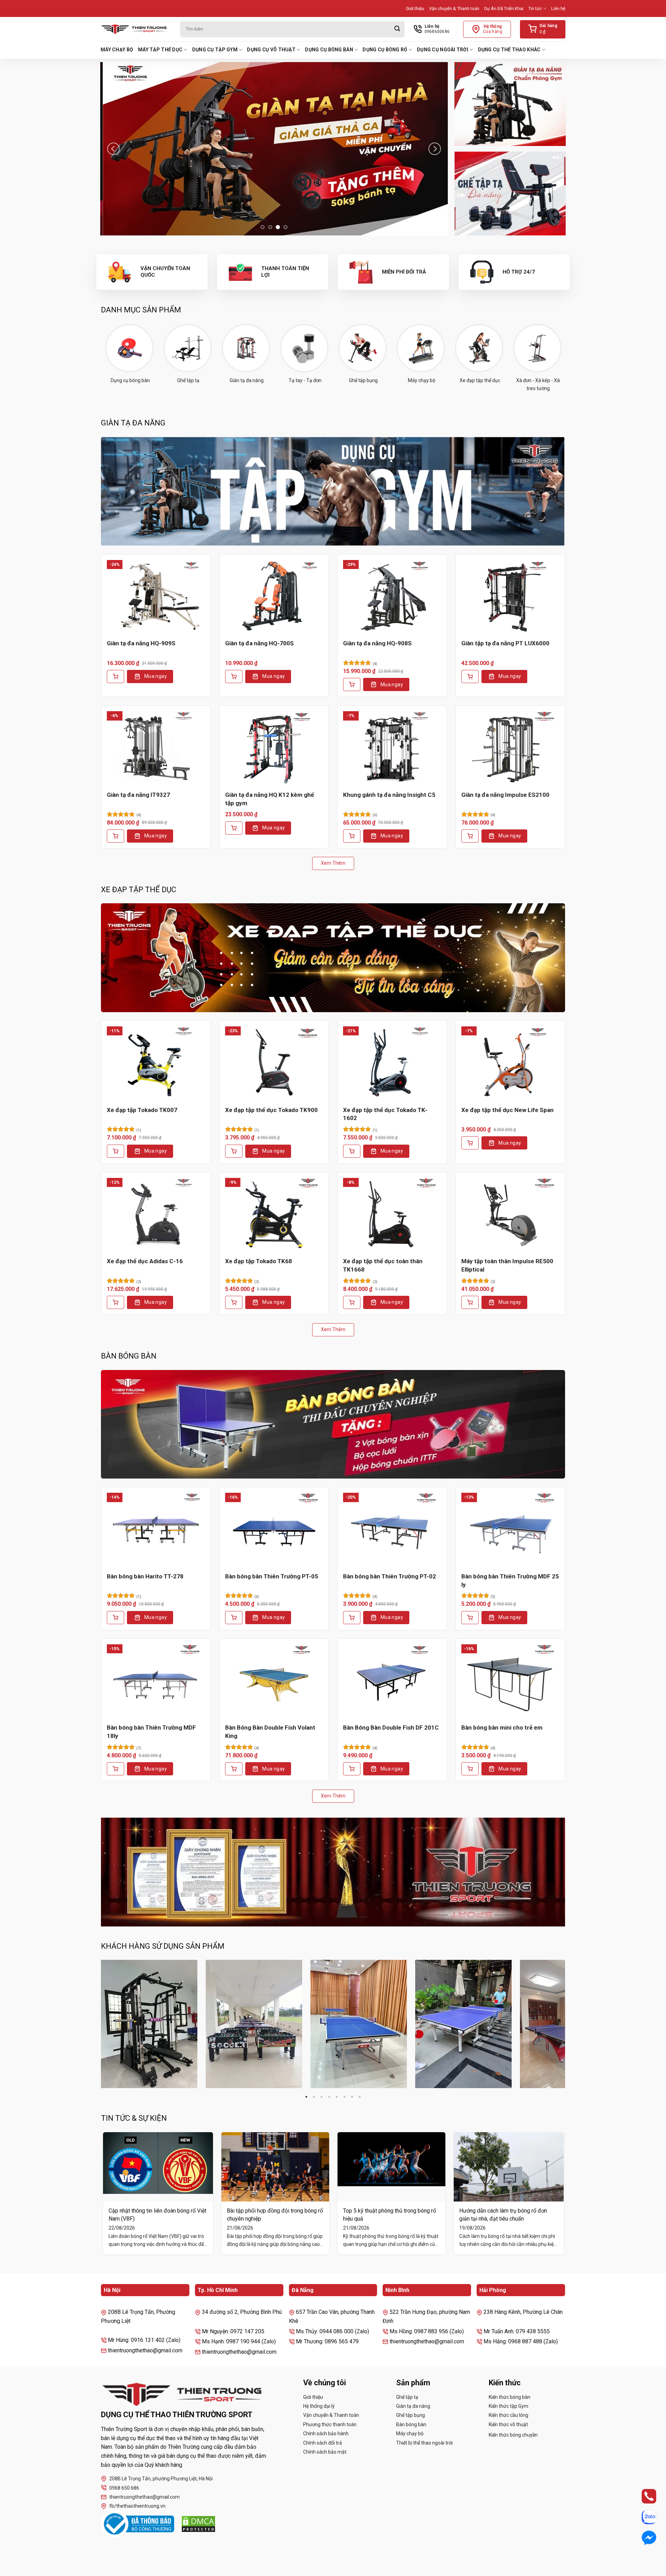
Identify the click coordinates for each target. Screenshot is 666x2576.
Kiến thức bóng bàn (510, 2397)
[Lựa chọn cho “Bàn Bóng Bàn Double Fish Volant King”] (234, 1769)
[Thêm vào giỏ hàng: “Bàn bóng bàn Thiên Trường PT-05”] (234, 1618)
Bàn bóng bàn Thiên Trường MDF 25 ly (510, 1580)
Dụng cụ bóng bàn (329, 50)
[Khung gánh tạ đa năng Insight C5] (392, 748)
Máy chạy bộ (117, 50)
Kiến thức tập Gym (509, 2406)
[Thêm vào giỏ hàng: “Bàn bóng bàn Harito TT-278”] (116, 1618)
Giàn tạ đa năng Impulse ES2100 (505, 795)
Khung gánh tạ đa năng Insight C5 (389, 795)
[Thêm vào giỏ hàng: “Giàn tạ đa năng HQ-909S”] (116, 677)
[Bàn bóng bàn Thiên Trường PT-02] (392, 1530)
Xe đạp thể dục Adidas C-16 (145, 1261)
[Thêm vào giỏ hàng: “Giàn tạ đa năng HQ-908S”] (352, 684)
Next (565, 2024)
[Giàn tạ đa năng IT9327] (156, 748)
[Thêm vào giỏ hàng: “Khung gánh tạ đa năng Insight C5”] (352, 836)
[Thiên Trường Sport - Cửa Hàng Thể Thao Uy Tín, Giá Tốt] (135, 29)
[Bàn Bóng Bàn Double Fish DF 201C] (392, 1681)
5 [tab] (337, 2097)
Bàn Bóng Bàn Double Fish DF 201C (391, 1728)
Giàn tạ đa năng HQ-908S (377, 643)
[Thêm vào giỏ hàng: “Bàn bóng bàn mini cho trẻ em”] (470, 1769)
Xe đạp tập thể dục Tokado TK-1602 (385, 1114)
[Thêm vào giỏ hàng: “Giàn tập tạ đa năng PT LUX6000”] (470, 677)
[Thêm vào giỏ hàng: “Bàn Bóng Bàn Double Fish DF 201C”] (352, 1769)
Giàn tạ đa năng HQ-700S (259, 643)
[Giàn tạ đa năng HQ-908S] (392, 597)
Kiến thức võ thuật (508, 2424)
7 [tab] (352, 2097)
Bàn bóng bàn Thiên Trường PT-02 (390, 1576)
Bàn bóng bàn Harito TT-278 (145, 1576)
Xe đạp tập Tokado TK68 (259, 1261)
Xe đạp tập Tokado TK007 (142, 1110)
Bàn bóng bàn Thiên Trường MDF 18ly (151, 1732)
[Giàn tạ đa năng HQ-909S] (156, 597)
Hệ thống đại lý (319, 2406)
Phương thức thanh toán (330, 2424)
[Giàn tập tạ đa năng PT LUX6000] (510, 597)
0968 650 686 (124, 2488)
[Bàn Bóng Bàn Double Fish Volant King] (274, 1681)
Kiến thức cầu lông (509, 2415)
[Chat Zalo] (643, 2517)
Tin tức (535, 8)
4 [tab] (329, 2097)
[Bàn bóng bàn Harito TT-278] (156, 1530)
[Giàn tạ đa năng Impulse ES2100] (510, 748)
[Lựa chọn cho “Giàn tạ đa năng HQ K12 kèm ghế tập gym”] (234, 828)
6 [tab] (344, 2097)
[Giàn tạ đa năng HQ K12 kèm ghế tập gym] (274, 748)
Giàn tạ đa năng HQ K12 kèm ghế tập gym (270, 799)
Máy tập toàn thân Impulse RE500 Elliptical (507, 1265)
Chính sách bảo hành (326, 2433)
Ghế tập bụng (411, 2415)
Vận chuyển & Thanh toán (454, 8)
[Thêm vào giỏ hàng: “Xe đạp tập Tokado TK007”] (116, 1151)
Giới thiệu (415, 8)
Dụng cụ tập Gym (215, 50)
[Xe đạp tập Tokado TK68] (274, 1215)
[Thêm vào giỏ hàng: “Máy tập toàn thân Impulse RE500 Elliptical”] (470, 1302)
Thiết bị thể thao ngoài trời (424, 2443)
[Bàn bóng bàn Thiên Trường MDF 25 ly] (510, 1530)
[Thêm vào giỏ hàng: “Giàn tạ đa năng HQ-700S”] (234, 677)
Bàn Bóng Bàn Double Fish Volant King (270, 1732)
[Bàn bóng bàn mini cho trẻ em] (510, 1681)
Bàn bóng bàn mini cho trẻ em (502, 1728)
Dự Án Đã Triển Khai (504, 8)
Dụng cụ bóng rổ (385, 50)
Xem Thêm (333, 863)
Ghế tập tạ (407, 2397)
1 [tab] (306, 2097)
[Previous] (113, 149)
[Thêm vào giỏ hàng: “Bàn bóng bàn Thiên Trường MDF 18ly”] (116, 1769)
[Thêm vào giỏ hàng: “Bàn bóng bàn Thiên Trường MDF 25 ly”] (470, 1618)
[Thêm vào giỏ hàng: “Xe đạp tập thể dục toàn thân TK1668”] (352, 1302)
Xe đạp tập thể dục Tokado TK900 (271, 1110)
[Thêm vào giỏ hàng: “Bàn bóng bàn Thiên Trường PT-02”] (352, 1618)
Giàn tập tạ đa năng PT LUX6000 (505, 643)
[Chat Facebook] (643, 2538)
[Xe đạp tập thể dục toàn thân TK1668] (392, 1215)
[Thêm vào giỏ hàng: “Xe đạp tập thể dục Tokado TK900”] (234, 1151)
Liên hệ (558, 8)
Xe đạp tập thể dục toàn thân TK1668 (383, 1265)
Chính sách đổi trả (323, 2443)
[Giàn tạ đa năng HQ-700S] (274, 597)
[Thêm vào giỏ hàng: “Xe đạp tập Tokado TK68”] (234, 1302)
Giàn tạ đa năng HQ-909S (141, 643)
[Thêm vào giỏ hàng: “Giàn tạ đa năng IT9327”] (116, 836)
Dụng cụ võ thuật (271, 50)
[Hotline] (643, 2496)
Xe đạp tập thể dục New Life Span (507, 1110)
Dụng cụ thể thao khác (509, 50)
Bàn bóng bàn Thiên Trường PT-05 (272, 1576)
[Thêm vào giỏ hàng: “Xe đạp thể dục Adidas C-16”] (116, 1302)
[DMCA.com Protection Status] (198, 2524)
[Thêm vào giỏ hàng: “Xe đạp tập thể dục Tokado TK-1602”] (352, 1151)
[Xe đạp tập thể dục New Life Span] (510, 1063)
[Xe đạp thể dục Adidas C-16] (156, 1215)
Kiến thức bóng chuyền (513, 2435)
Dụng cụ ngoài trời (443, 50)
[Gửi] (397, 29)
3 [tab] (322, 2097)
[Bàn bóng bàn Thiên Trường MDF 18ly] (156, 1681)
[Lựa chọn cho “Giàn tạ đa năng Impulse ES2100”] (470, 836)
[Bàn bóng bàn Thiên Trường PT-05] (274, 1530)
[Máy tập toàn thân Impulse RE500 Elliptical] (510, 1215)
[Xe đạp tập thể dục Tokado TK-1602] (392, 1063)
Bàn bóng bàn (411, 2424)
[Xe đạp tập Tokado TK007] (156, 1063)
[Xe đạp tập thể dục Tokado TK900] (274, 1063)
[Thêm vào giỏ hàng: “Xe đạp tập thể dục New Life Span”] (470, 1143)
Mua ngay (156, 676)
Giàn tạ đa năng (413, 2406)
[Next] (435, 149)
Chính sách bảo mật (325, 2452)
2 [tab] (314, 2097)
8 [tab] (360, 2097)
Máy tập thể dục (160, 50)
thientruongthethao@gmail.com (144, 2497)
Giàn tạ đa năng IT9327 (138, 795)
